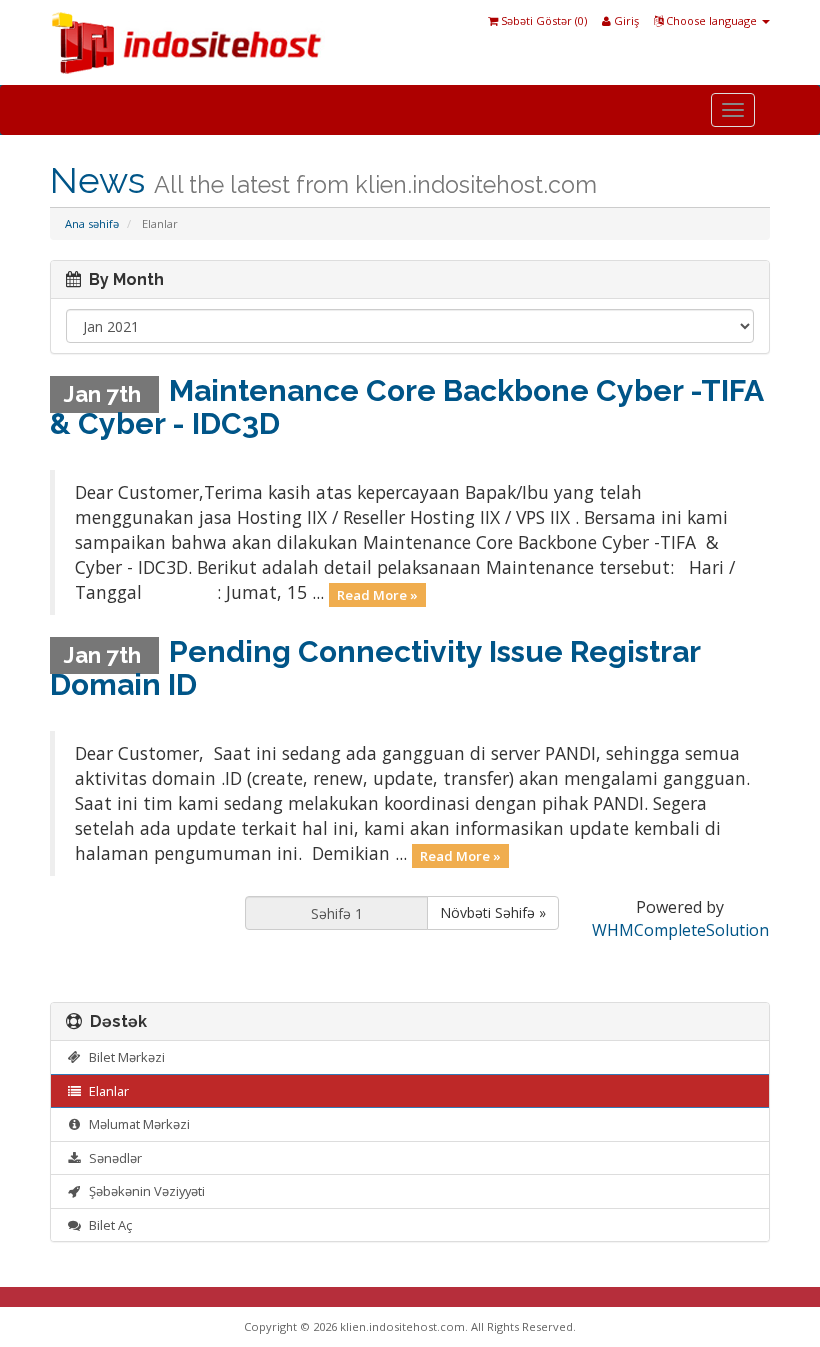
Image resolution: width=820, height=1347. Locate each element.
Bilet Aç (107, 1225)
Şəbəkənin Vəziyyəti (144, 1191)
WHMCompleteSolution (680, 930)
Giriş (625, 20)
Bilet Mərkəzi (124, 1057)
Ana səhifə (92, 223)
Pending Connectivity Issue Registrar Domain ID (375, 668)
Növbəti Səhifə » (493, 912)
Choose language (711, 20)
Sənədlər (112, 1158)
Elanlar (106, 1091)
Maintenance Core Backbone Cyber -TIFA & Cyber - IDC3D (406, 407)
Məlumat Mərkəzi (136, 1124)
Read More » (377, 594)
